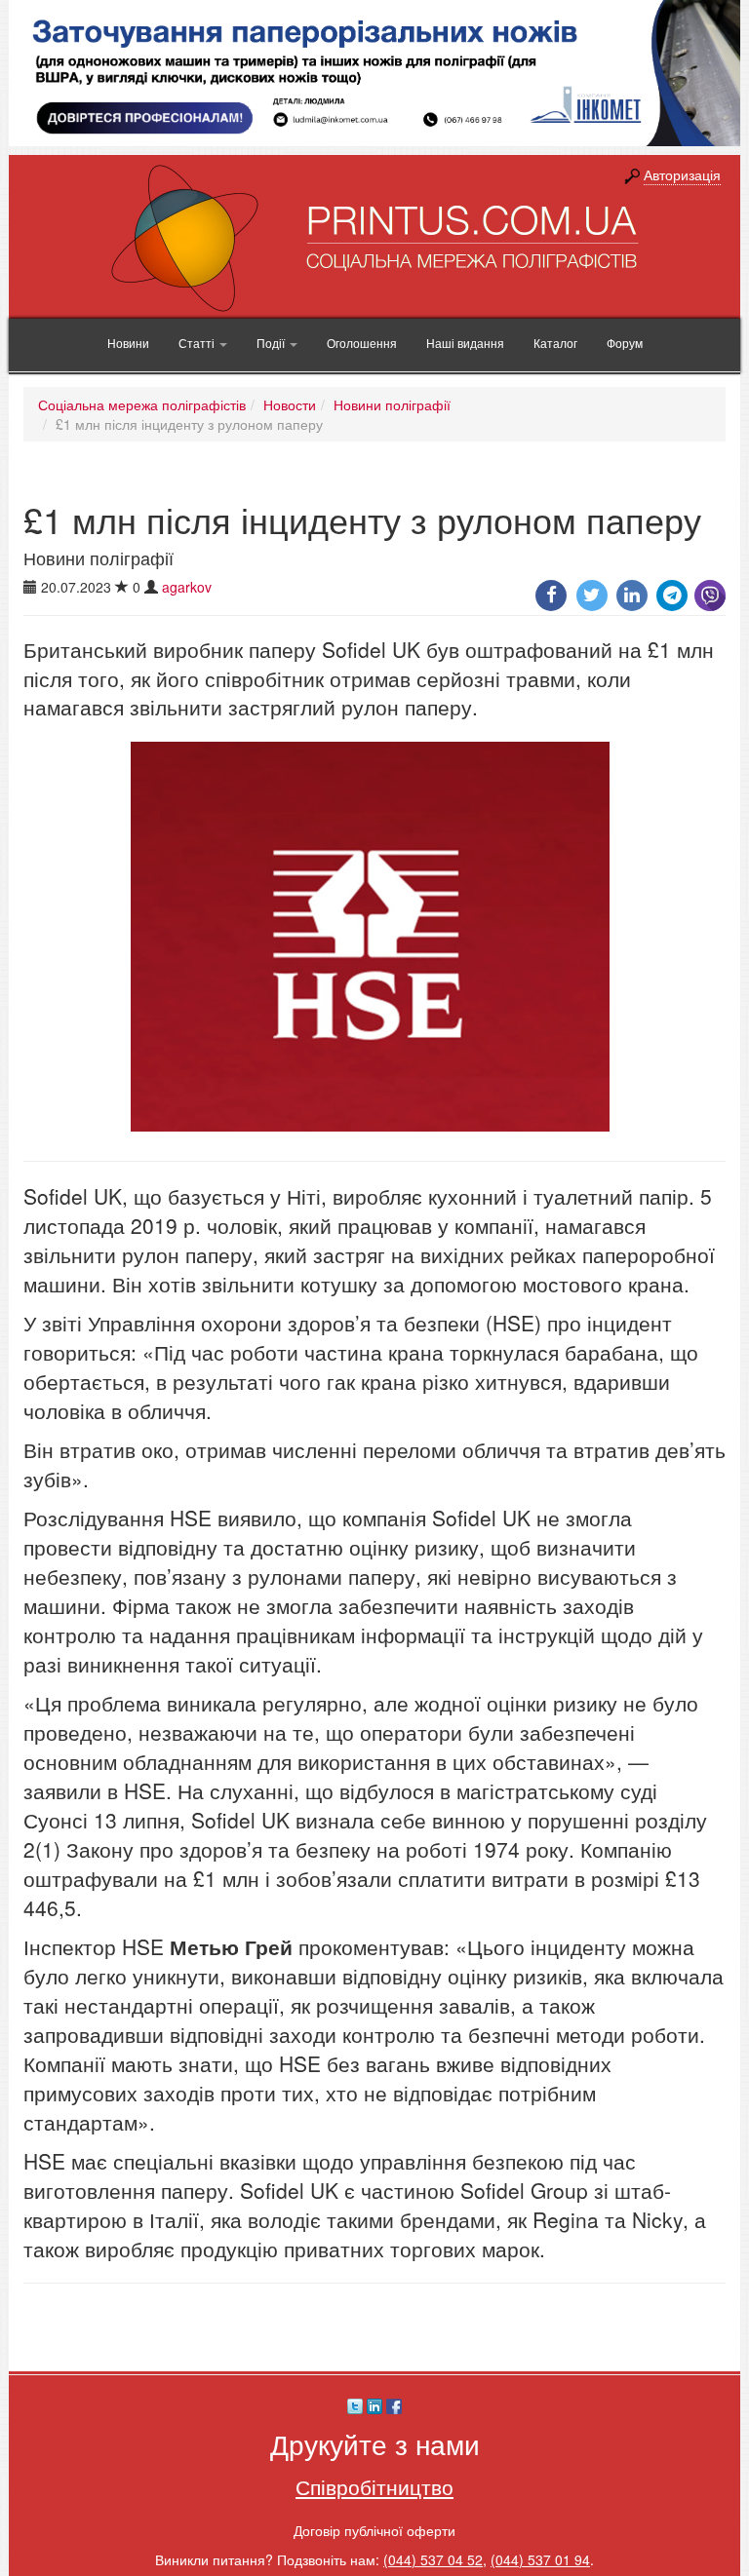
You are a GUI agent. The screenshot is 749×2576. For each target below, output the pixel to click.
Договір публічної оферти (374, 2530)
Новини (128, 343)
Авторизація (682, 174)
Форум (625, 343)
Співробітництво (374, 2486)
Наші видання (465, 343)
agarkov (187, 587)
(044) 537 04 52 (433, 2559)
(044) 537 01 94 (540, 2559)
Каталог (555, 343)
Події (272, 343)
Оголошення (362, 343)
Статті (198, 343)
